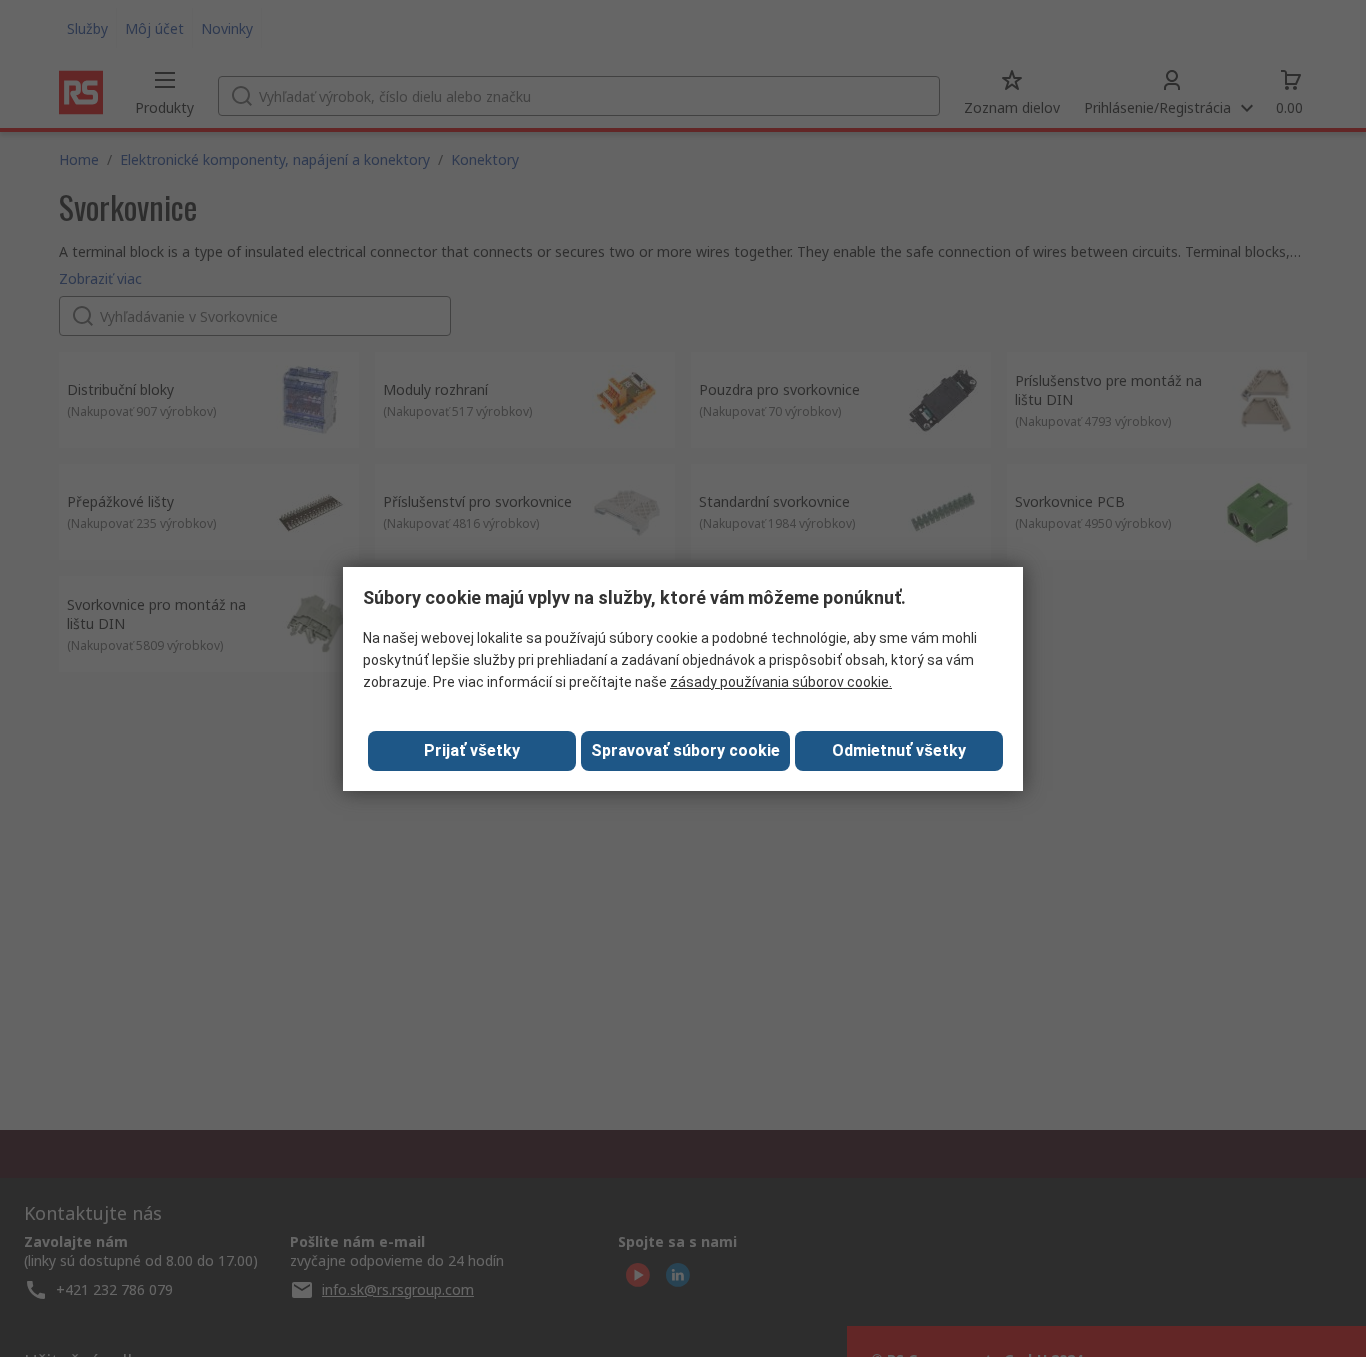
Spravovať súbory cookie (685, 750)
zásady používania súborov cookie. (781, 682)
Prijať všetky (472, 750)
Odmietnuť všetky (899, 750)
